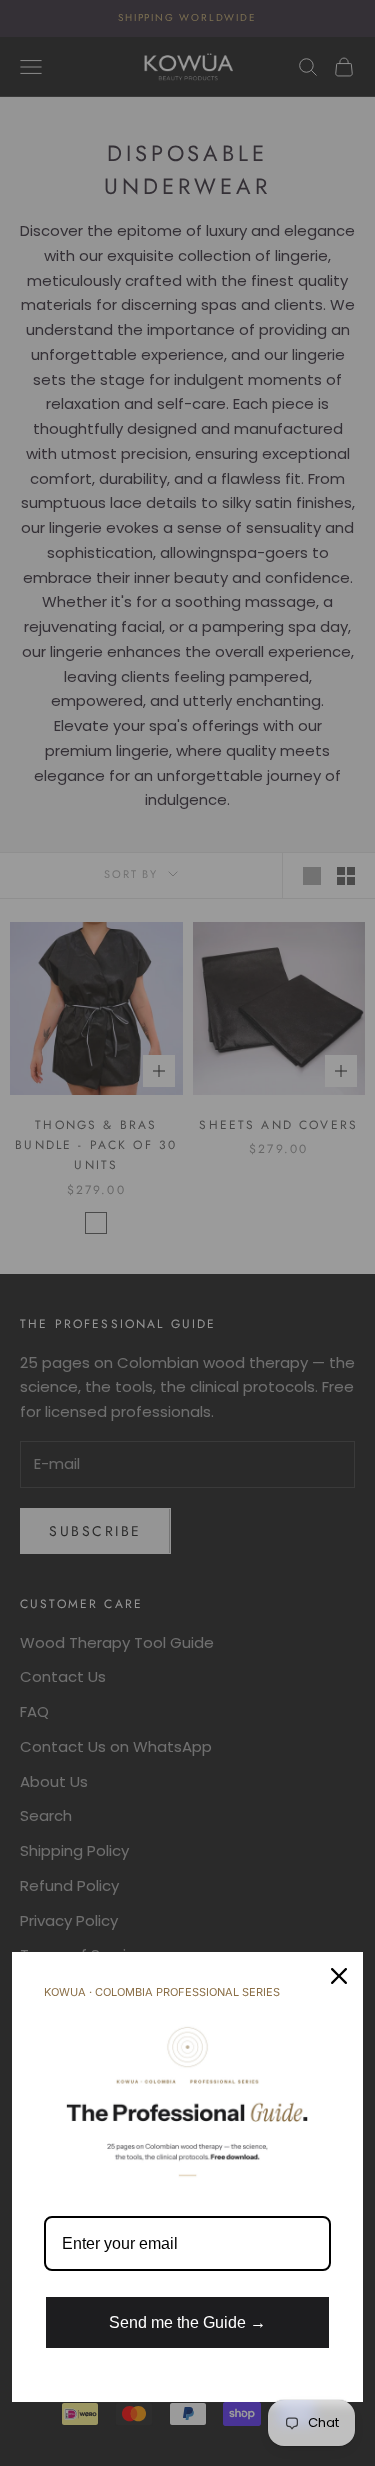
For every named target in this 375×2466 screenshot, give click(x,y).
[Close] (339, 1976)
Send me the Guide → (187, 2322)
